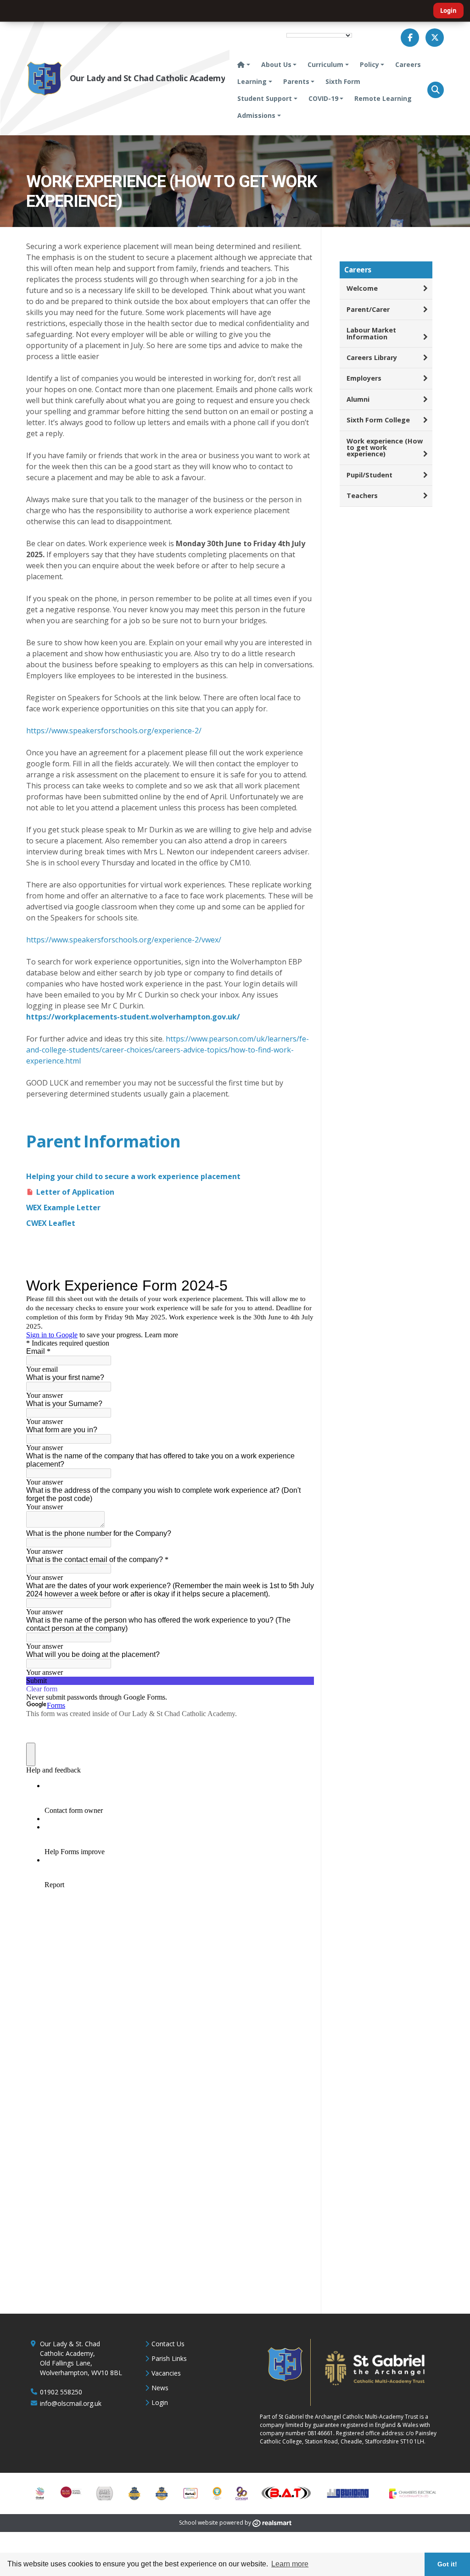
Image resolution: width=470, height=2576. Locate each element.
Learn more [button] (290, 2564)
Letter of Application (75, 1192)
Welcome (362, 288)
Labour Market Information (371, 333)
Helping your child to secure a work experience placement (133, 1176)
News (160, 2388)
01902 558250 (61, 2392)
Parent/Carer (368, 309)
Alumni (358, 399)
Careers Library (372, 357)
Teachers (362, 496)
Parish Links (169, 2358)
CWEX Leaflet (51, 1223)
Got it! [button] (447, 2564)
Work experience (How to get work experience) (385, 448)
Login (448, 11)
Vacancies (166, 2373)
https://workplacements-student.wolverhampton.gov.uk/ (133, 1017)
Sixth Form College (378, 420)
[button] (436, 90)
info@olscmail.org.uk (71, 2403)
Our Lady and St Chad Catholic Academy (147, 78)
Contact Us (168, 2344)
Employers (364, 378)
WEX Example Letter (63, 1208)
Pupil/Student (369, 475)
